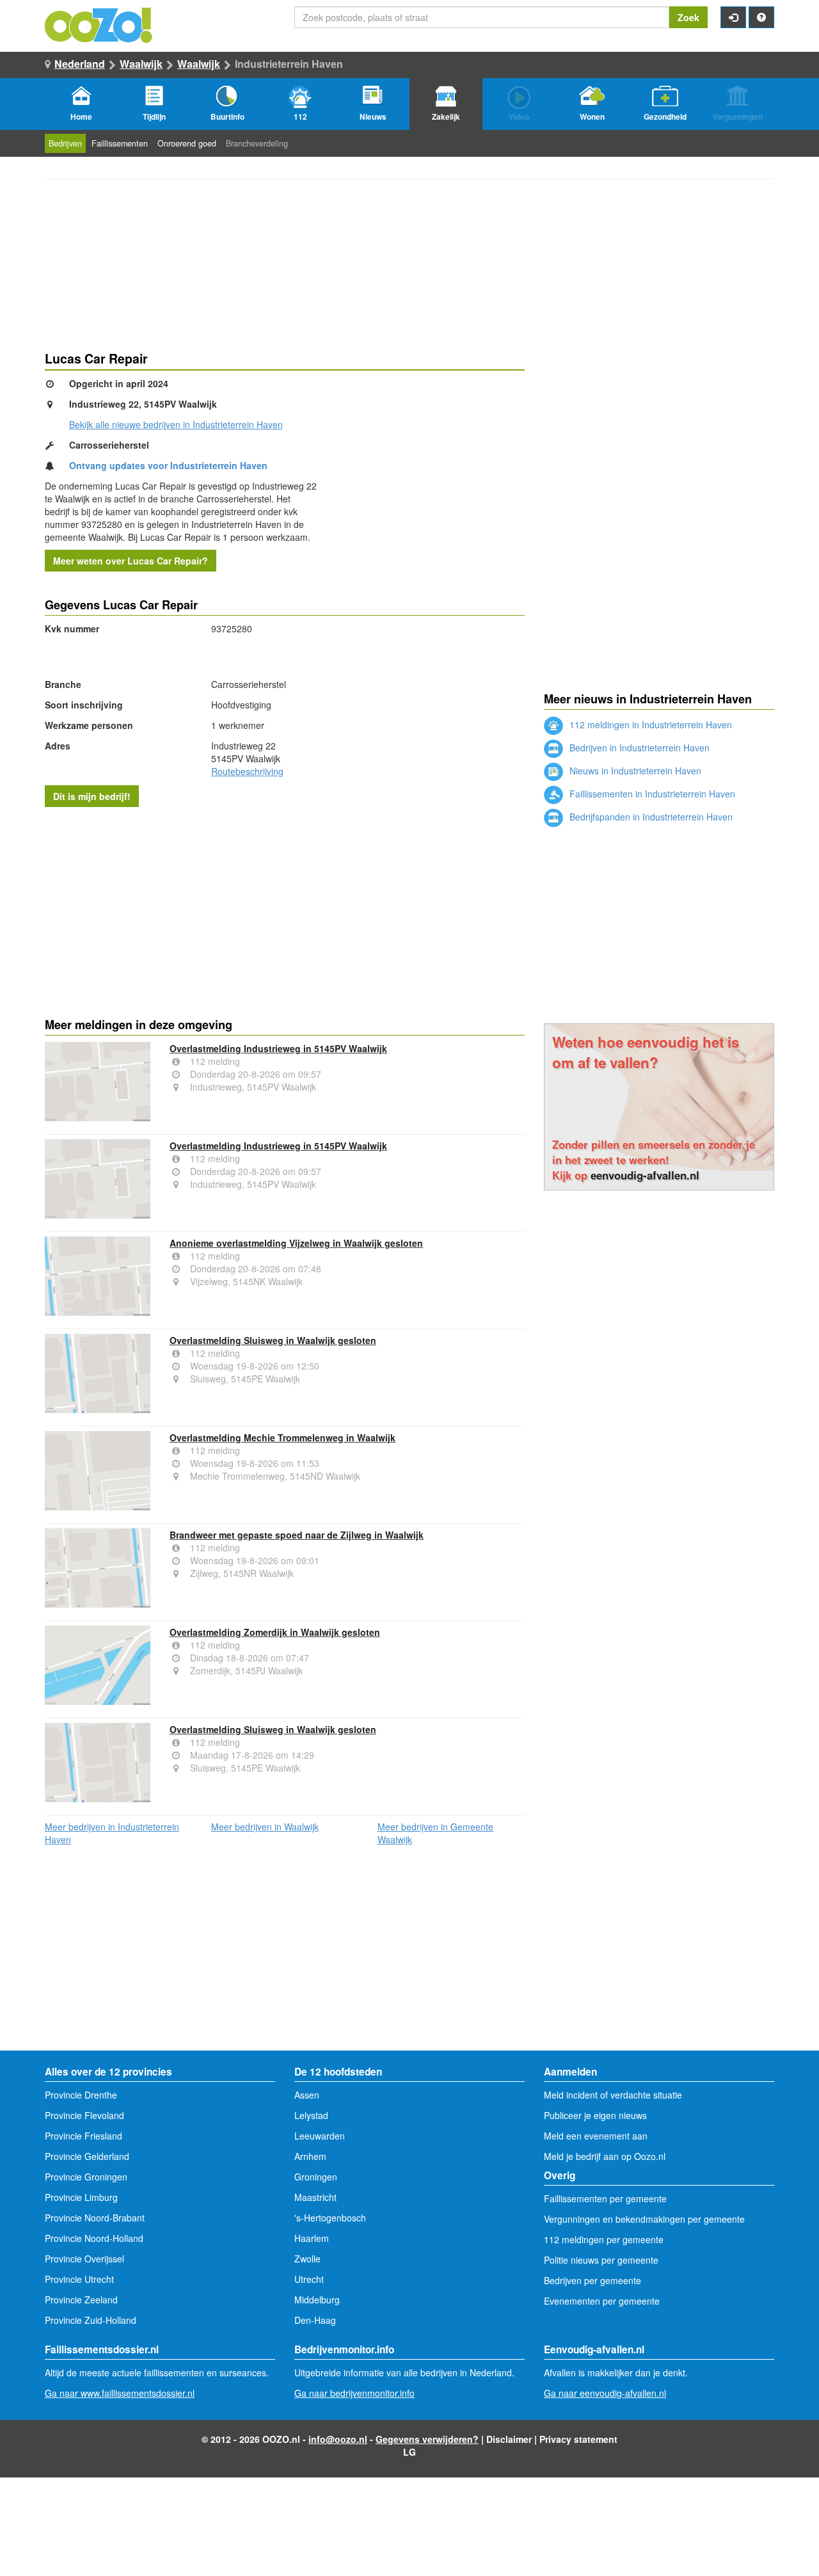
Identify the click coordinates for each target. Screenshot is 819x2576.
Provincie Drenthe (81, 2095)
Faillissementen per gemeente (605, 2198)
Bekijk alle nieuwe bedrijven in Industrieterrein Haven (176, 424)
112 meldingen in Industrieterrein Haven (649, 724)
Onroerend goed (187, 143)
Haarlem (312, 2238)
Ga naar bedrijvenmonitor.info (354, 2393)
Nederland (80, 64)
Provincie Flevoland (84, 2115)
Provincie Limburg (81, 2197)
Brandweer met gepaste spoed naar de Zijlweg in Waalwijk (297, 1535)
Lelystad (311, 2115)
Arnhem (310, 2156)
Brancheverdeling (257, 143)
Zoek (688, 17)
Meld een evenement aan (596, 2136)
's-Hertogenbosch (330, 2218)
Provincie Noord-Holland (94, 2238)
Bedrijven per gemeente (592, 2280)
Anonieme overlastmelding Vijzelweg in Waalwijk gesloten (296, 1243)
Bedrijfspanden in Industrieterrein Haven (650, 817)
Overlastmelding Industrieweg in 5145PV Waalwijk (278, 1048)
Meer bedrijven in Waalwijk (265, 1827)
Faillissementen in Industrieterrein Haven (651, 794)
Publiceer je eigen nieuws (595, 2115)
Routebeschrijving (247, 771)
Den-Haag (315, 2320)
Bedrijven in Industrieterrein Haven (638, 748)
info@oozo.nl (338, 2439)
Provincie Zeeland (81, 2300)
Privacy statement (578, 2439)
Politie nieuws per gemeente (601, 2260)
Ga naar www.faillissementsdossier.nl (120, 2393)
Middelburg (317, 2300)
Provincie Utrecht (79, 2279)
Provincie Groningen (86, 2177)
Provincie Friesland (83, 2136)
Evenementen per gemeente (602, 2301)
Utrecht (309, 2279)
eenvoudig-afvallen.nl (645, 1175)
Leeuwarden (320, 2136)
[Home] (99, 24)
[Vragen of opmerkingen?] (761, 17)
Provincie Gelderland (87, 2156)
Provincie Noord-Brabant (95, 2218)
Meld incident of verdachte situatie (613, 2095)
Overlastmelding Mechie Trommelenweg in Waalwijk (282, 1437)
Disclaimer (509, 2439)
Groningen (316, 2177)
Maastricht (315, 2197)
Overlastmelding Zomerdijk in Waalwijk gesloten (275, 1632)
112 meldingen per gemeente (604, 2239)
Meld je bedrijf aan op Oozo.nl (605, 2156)
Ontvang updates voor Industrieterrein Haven (168, 465)
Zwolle (307, 2259)
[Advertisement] (285, 909)
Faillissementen (120, 143)
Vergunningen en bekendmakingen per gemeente (644, 2219)
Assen (307, 2095)
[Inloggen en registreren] (733, 17)
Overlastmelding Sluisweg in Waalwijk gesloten (273, 1340)
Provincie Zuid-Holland (91, 2320)
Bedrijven (65, 143)
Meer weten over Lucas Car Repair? (131, 561)
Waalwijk (141, 64)
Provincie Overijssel (84, 2259)
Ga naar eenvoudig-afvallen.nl (605, 2393)
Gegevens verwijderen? (427, 2439)
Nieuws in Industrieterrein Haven (634, 771)
